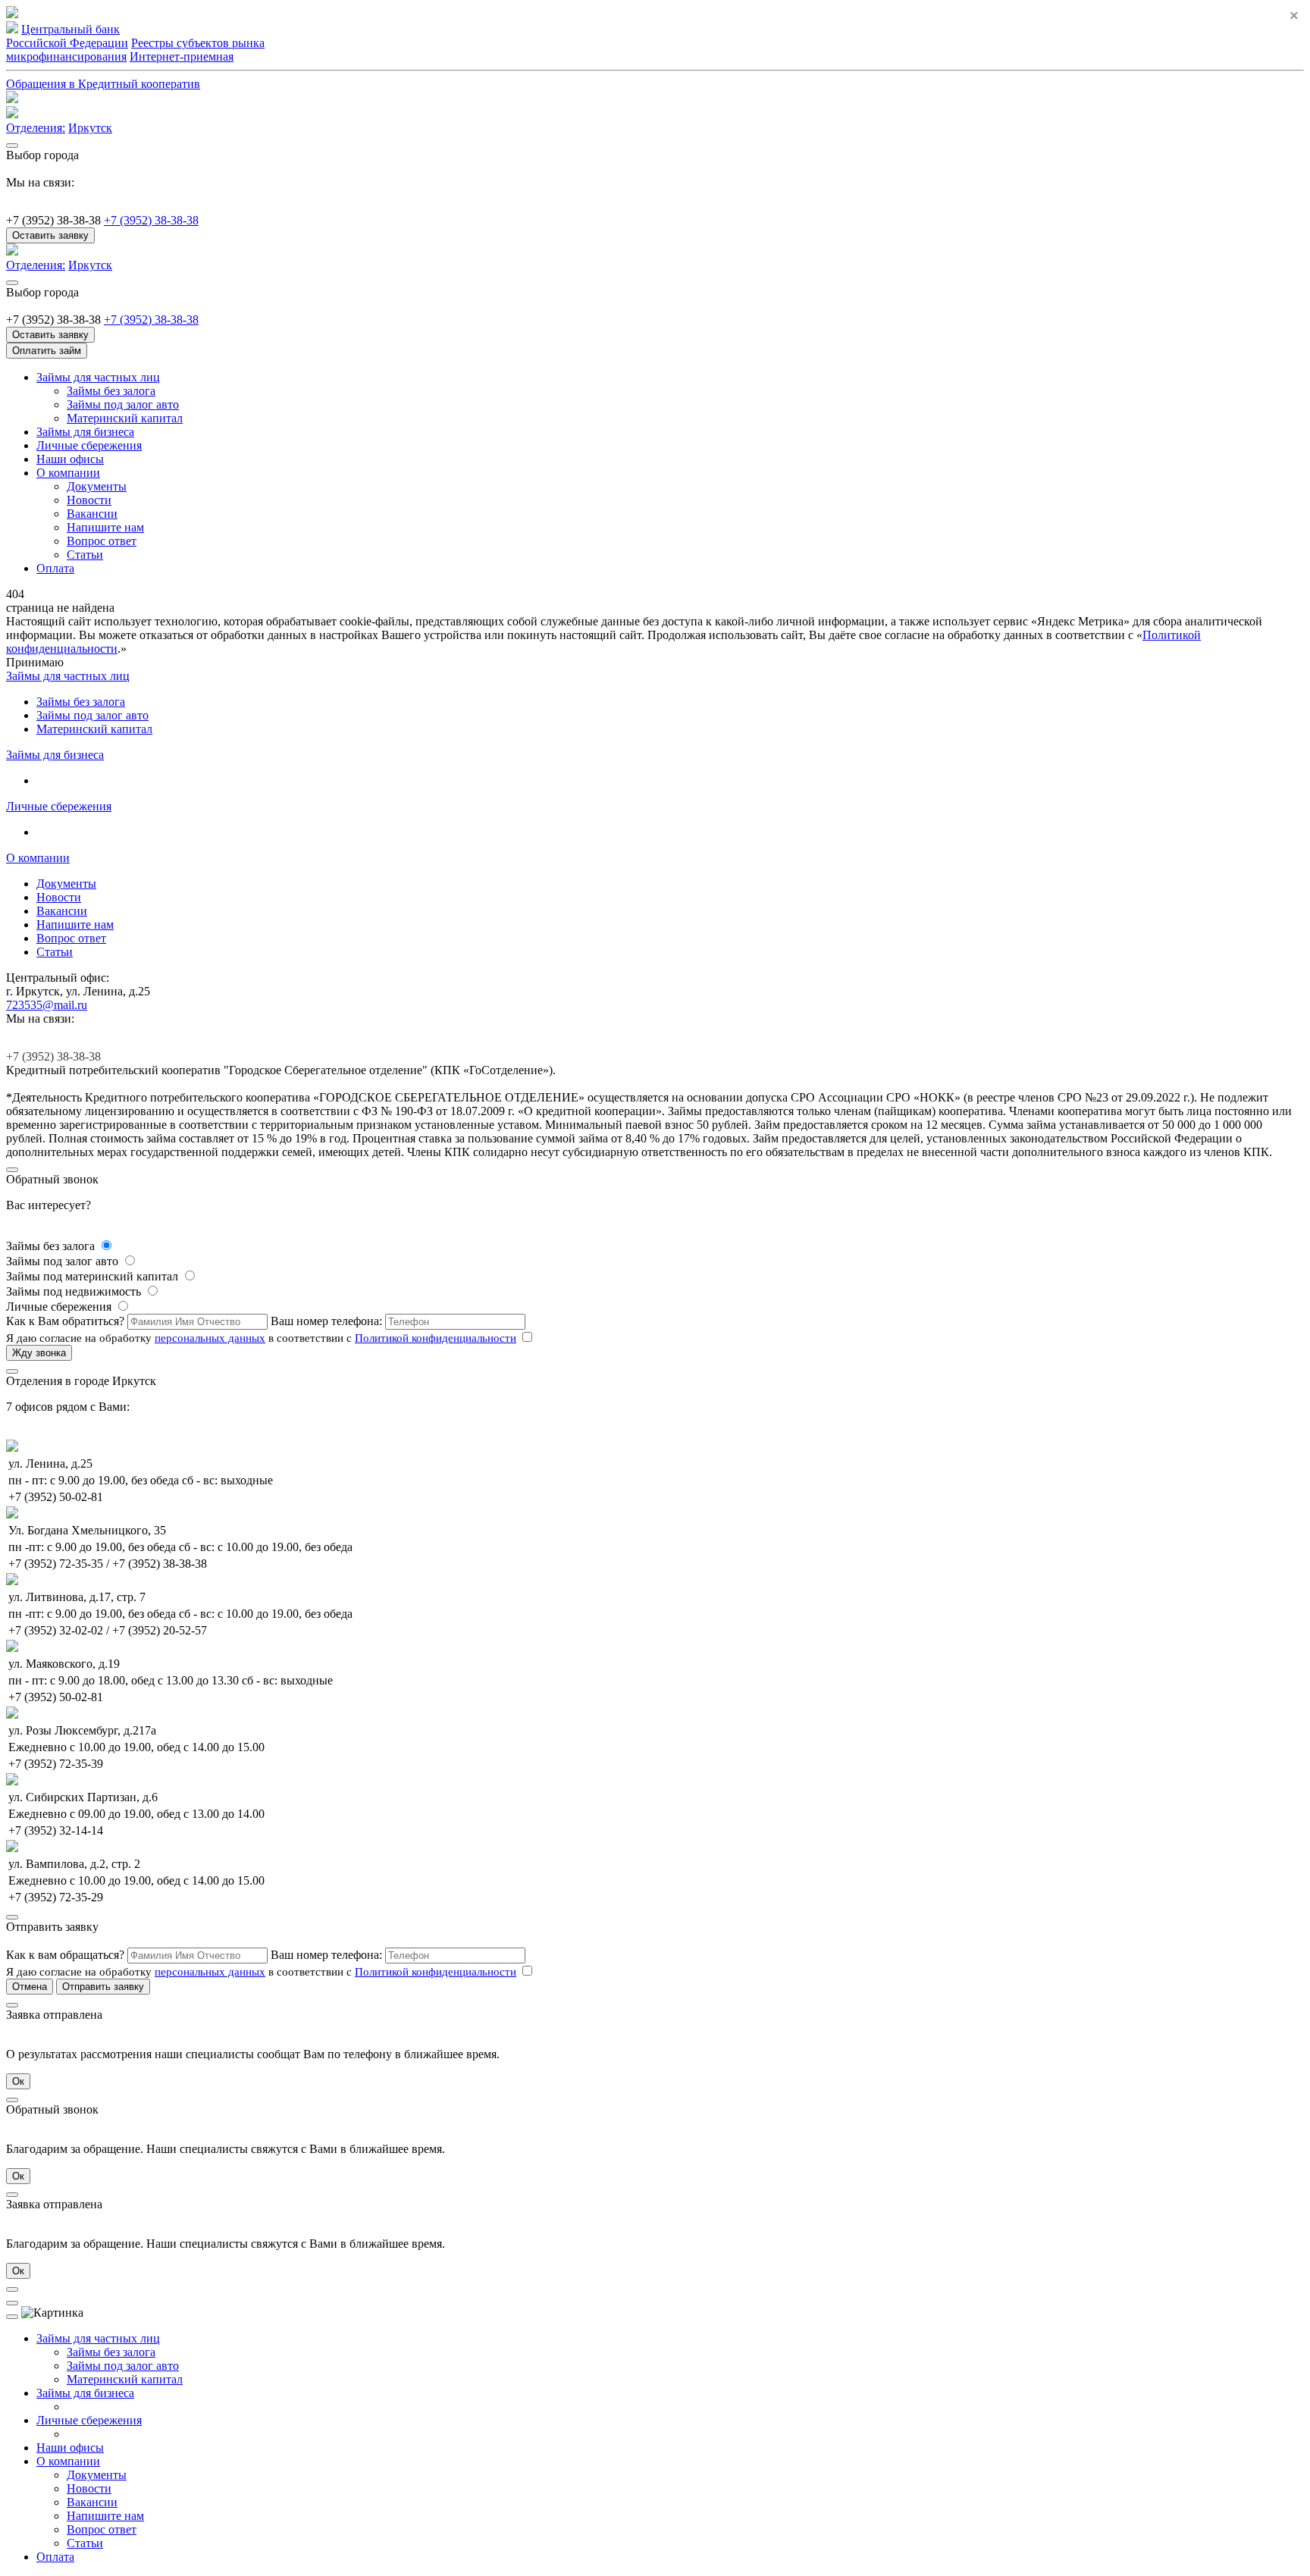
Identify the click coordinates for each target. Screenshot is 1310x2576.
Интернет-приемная (182, 56)
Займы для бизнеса (85, 432)
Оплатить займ (47, 351)
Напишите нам (105, 527)
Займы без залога (111, 391)
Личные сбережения (89, 445)
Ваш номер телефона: (328, 1321)
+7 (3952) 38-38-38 (151, 220)
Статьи (85, 555)
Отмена (30, 1987)
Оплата (55, 568)
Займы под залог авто (123, 404)
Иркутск (90, 128)
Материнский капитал (125, 418)
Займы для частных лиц (98, 377)
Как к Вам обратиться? (67, 1321)
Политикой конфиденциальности (436, 1338)
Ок (18, 2081)
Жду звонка (39, 1353)
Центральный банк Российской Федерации (67, 36)
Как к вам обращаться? (67, 1955)
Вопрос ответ (102, 541)
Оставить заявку (50, 235)
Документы (97, 486)
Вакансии (92, 514)
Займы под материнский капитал (94, 1276)
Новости (89, 500)
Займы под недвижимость (75, 1291)
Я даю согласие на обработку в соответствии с (261, 1338)
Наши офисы (70, 459)
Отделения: (36, 128)
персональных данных (210, 1338)
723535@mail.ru (47, 1005)
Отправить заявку (103, 1987)
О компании (68, 473)
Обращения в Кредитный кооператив (103, 84)
